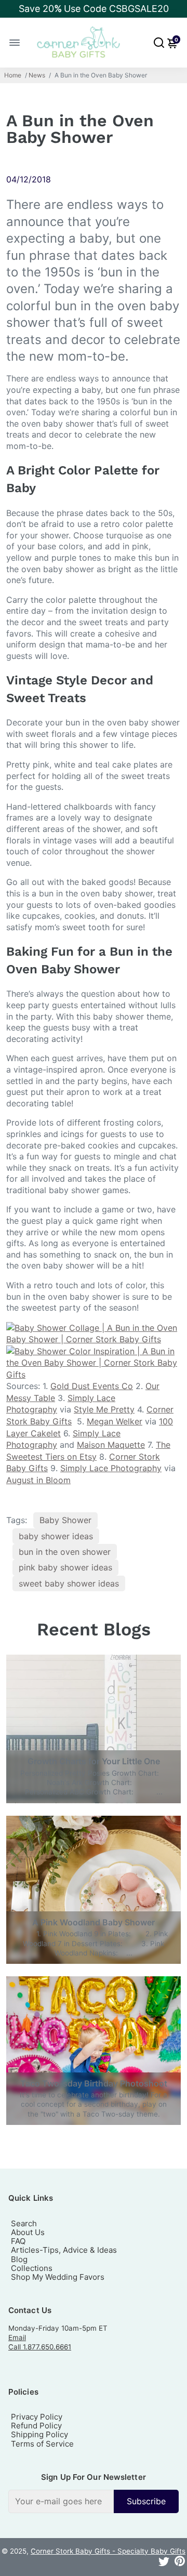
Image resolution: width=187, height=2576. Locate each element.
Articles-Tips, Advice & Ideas (64, 2250)
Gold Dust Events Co (92, 1386)
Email (17, 2337)
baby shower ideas (56, 1536)
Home (13, 75)
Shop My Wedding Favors (58, 2277)
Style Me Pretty (104, 1409)
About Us (28, 2232)
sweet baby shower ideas (69, 1583)
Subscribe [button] (146, 2501)
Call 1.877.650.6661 (40, 2347)
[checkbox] (94, 2501)
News (37, 75)
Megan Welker (115, 1421)
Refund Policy (36, 2426)
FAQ (18, 2241)
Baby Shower (65, 1520)
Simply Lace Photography (111, 1468)
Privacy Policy (37, 2417)
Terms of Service (42, 2444)
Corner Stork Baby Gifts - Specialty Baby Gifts (108, 2551)
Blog (19, 2259)
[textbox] (61, 2501)
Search (24, 2223)
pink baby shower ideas (65, 1567)
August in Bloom (38, 1480)
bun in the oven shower (65, 1552)
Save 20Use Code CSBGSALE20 (94, 9)
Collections (32, 2268)
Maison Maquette (111, 1445)
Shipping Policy (39, 2434)
